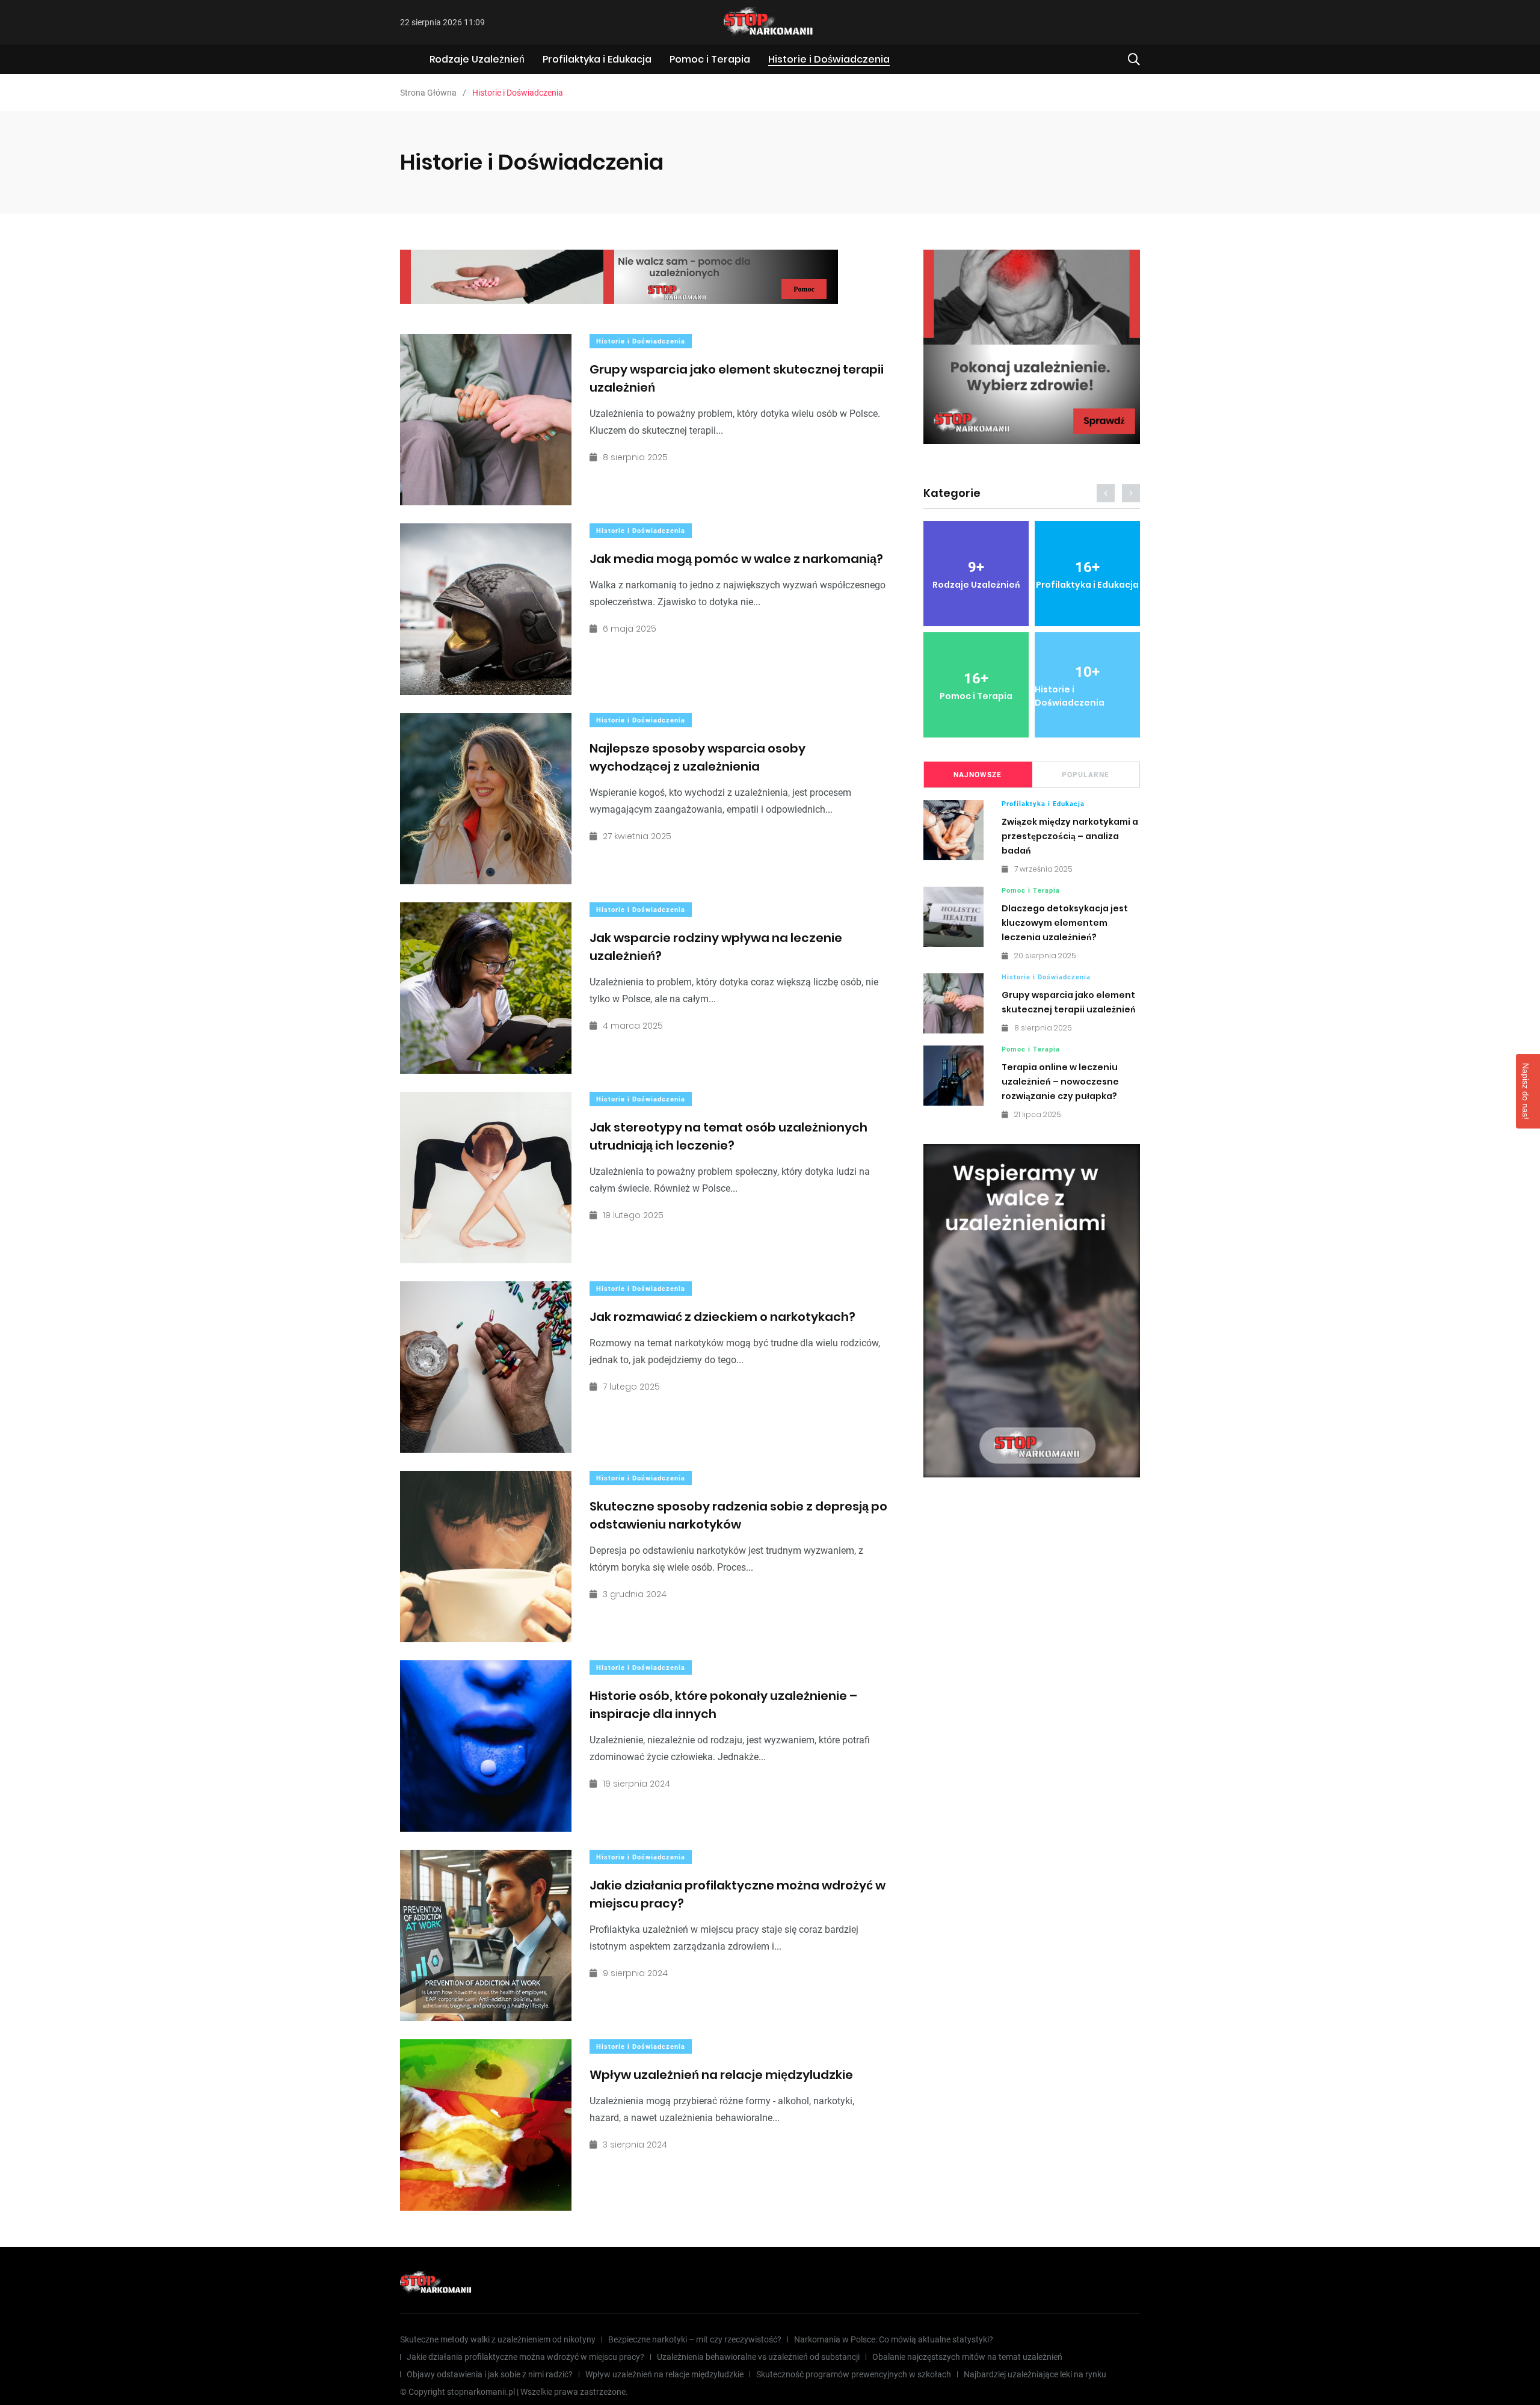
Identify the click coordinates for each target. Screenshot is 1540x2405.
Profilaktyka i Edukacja (597, 59)
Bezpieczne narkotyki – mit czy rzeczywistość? (695, 2339)
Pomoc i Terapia (710, 59)
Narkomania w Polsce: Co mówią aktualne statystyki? (894, 2339)
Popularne (1086, 775)
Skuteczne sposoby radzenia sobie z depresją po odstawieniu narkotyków (738, 1515)
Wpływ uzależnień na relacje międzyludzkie (721, 2075)
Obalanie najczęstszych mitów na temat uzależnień (967, 2357)
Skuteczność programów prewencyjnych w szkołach (854, 2374)
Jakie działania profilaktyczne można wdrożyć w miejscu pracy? (525, 2357)
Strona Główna (428, 93)
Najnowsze (978, 775)
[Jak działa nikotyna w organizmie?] (1032, 347)
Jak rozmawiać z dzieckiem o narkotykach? (722, 1317)
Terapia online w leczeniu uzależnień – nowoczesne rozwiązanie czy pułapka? (1060, 1082)
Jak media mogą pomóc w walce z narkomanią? (736, 559)
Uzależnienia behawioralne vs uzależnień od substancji (758, 2357)
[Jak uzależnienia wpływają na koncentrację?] (619, 277)
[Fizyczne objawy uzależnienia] (1032, 1311)
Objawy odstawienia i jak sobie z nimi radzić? (490, 2374)
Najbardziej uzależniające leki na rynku (1035, 2374)
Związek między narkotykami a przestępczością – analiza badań (1070, 836)
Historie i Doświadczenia (829, 59)
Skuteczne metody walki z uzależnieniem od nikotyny (498, 2339)
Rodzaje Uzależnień (477, 59)
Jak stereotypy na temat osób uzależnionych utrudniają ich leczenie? (728, 1136)
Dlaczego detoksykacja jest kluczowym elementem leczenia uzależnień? (1065, 923)
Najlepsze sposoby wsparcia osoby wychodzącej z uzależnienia (698, 757)
